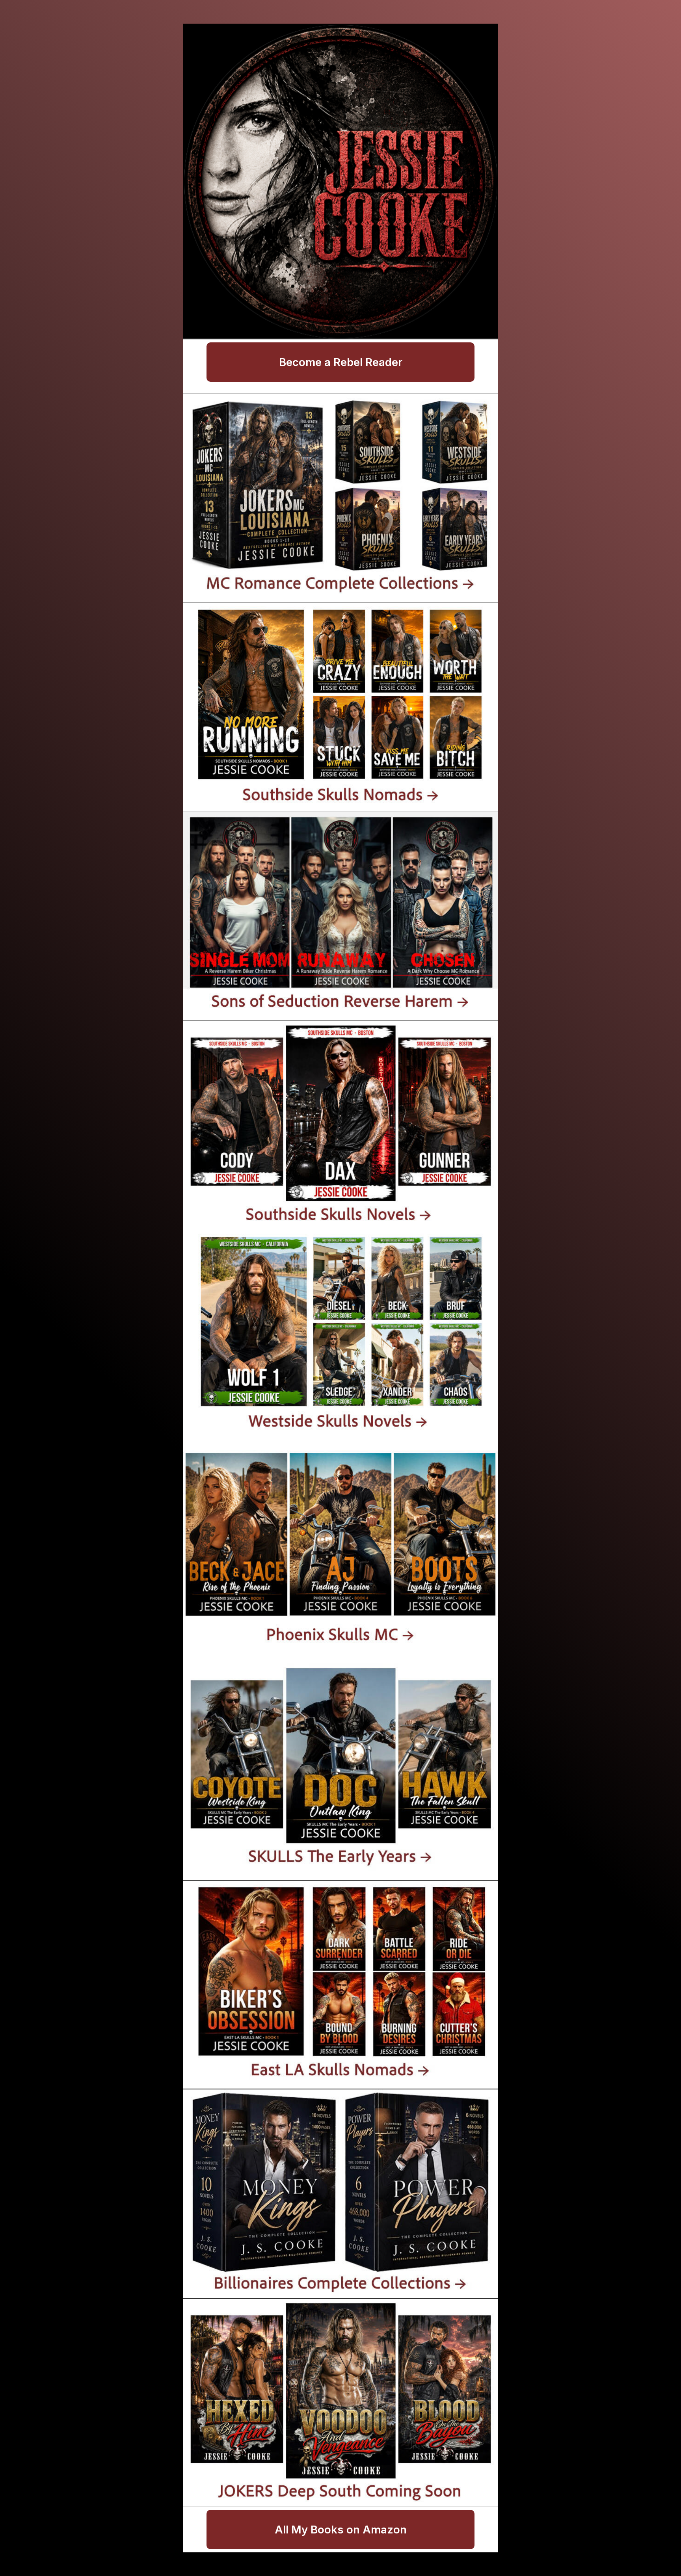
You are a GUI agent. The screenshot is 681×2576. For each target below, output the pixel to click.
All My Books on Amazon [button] (341, 2530)
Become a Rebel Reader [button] (341, 362)
